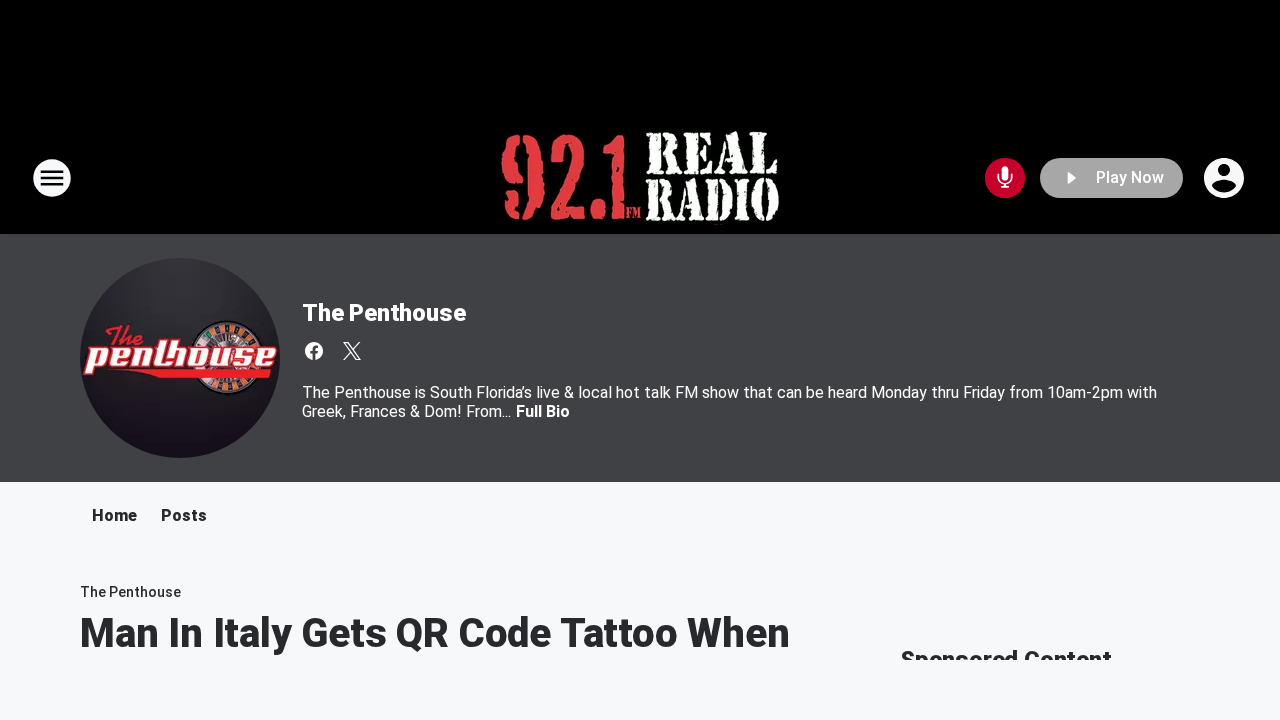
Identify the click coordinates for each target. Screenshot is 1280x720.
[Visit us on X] (352, 351)
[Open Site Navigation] (52, 178)
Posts (184, 515)
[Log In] (1226, 178)
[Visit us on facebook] (314, 351)
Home (114, 515)
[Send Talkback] (1005, 178)
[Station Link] (640, 178)
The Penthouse (383, 313)
